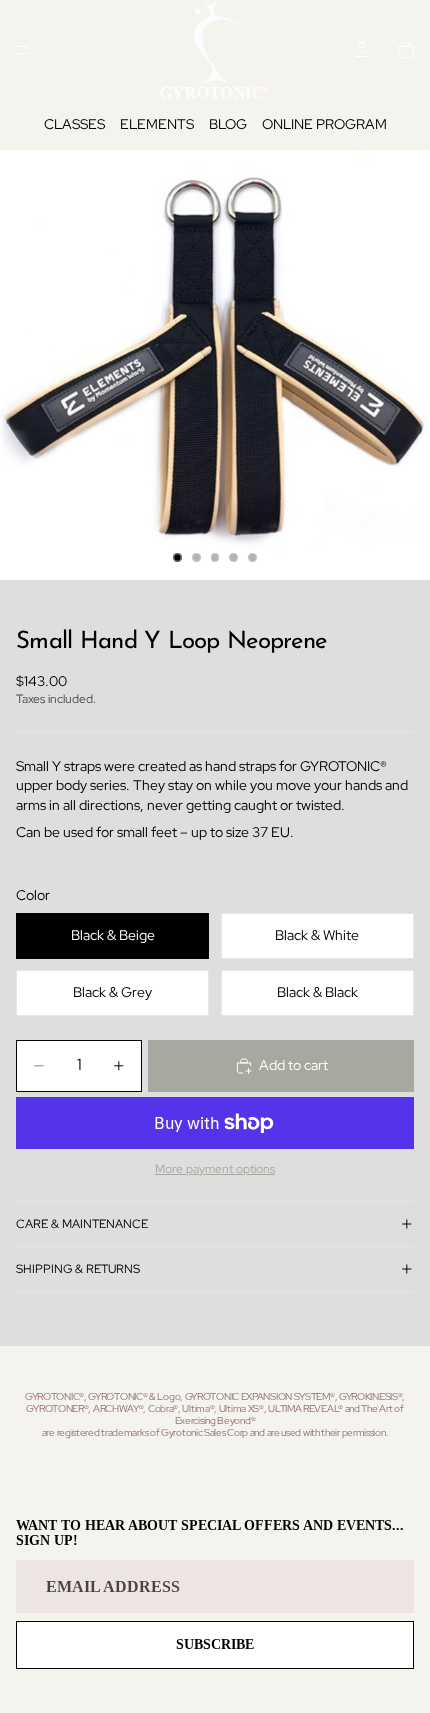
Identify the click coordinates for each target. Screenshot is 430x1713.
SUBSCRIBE (215, 1644)
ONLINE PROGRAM (324, 124)
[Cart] (406, 50)
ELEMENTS (157, 124)
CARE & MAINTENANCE (82, 1224)
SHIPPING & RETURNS (78, 1269)
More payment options (215, 1169)
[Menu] (23, 50)
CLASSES (74, 124)
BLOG (228, 124)
